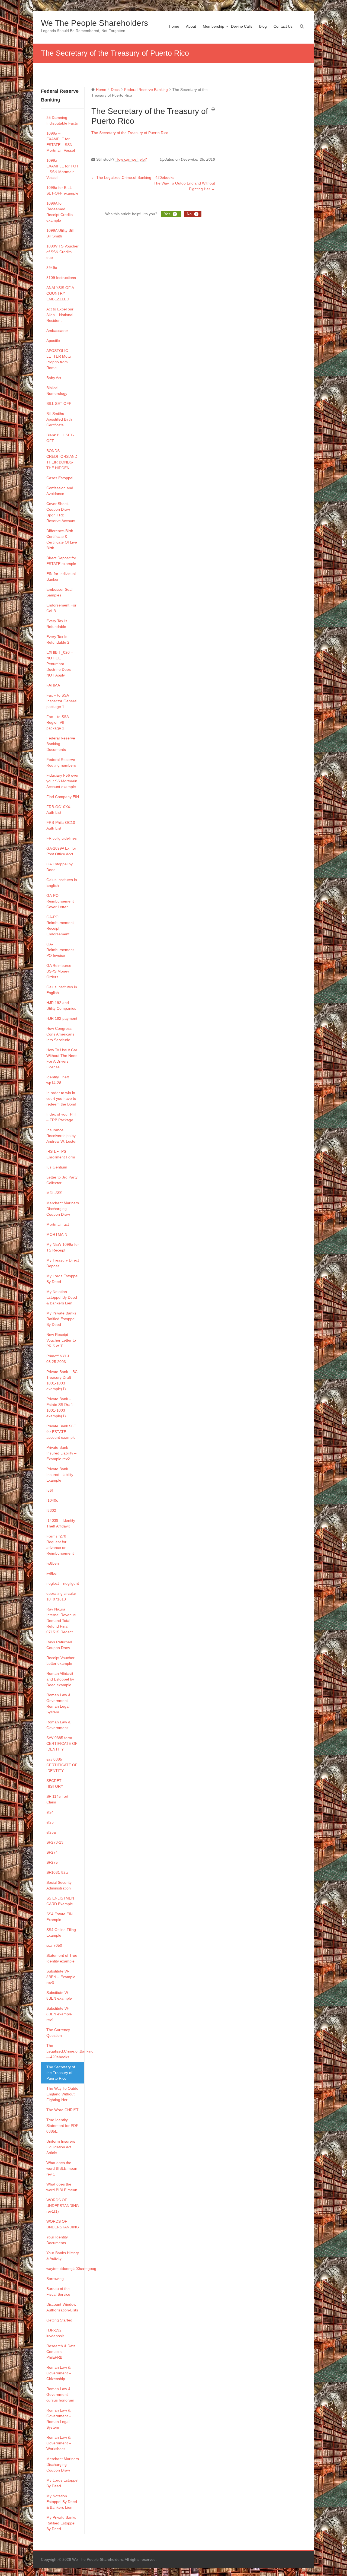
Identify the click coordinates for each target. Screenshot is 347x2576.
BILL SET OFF (59, 404)
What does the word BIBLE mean (62, 2187)
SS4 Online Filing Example (61, 1932)
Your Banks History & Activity (63, 2256)
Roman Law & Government (58, 1725)
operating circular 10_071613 (61, 1596)
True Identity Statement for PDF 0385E (62, 2126)
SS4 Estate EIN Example (60, 1917)
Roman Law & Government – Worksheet (59, 2443)
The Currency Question (58, 2033)
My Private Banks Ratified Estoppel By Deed (61, 1319)
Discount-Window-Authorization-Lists (62, 2307)
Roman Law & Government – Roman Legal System (59, 1703)
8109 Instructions (61, 278)
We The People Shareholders (94, 23)
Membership (213, 26)
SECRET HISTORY (55, 1783)
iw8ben (52, 1573)
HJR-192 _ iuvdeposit (56, 2333)
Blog (263, 26)
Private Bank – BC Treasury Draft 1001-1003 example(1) (62, 1380)
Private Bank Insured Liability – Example (61, 1475)
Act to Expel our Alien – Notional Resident (60, 315)
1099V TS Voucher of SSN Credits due (62, 252)
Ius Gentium (57, 1167)
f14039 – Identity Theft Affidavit (61, 1523)
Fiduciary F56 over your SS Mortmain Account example (62, 781)
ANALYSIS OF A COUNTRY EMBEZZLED (60, 293)
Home (174, 26)
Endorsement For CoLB (61, 608)
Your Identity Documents (57, 2240)
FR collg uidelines (62, 838)
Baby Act (54, 378)
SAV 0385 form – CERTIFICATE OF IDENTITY (62, 1743)
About (191, 26)
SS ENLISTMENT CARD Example (61, 1901)
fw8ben (53, 1563)
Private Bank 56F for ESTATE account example (61, 1432)
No (192, 214)
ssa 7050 (54, 1945)
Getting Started (59, 2320)
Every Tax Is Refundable (57, 624)
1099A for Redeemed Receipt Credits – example (61, 212)
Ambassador (57, 331)
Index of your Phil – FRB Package (61, 1117)
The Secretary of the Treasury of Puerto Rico (61, 2073)
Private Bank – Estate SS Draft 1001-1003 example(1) (60, 1407)
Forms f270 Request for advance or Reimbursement (60, 1545)
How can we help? (131, 159)
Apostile (53, 341)
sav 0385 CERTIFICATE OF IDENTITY (62, 1765)
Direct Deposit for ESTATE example (61, 561)
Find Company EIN (63, 797)
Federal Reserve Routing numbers (61, 762)
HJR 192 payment (62, 1018)
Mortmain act (58, 1224)
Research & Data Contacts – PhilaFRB (61, 2352)
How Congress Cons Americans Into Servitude (60, 1034)
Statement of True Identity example (62, 1958)
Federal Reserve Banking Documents (61, 744)
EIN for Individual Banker (61, 576)
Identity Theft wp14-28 (58, 1080)
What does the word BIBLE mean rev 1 (62, 2168)
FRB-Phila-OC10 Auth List (61, 825)
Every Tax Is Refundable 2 (58, 639)
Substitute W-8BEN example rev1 (59, 2014)
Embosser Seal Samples (59, 592)
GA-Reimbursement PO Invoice (60, 950)
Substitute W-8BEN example (59, 1995)
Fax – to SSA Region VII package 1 (57, 722)
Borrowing (55, 2279)
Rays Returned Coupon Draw (59, 1645)
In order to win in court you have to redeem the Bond (61, 1098)
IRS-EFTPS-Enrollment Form (61, 1154)
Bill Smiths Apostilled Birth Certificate (59, 419)
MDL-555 (54, 1193)
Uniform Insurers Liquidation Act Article (61, 2147)
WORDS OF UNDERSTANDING (63, 2224)
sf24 (50, 1812)
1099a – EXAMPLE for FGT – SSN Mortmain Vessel (62, 169)
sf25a (51, 1832)
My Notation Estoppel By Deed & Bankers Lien (62, 1297)
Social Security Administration (59, 1885)
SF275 (52, 1862)
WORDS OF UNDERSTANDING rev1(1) (63, 2206)
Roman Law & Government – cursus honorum (60, 2394)
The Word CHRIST (62, 2110)
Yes (170, 214)
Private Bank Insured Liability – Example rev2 (61, 1453)
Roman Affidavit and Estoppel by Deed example (60, 1679)
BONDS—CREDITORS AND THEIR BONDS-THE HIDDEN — (62, 459)
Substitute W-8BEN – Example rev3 (61, 1977)
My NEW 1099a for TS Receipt (63, 1247)
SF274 (52, 1852)
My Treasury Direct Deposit (63, 1263)
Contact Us (283, 26)
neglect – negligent (63, 1583)
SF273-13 (55, 1842)
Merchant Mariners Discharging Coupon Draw (63, 1209)
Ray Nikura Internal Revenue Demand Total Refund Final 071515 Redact (61, 1621)
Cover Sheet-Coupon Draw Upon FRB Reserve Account (61, 512)
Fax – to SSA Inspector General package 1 (62, 701)
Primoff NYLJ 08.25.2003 (58, 1359)
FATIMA (53, 685)
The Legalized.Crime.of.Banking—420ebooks (65, 2051)
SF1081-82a (57, 1872)
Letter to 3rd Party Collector (62, 1180)
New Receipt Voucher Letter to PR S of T (61, 1340)
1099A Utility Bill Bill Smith (60, 233)
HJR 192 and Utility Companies (61, 1006)
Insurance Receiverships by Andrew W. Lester (62, 1136)
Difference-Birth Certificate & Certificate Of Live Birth (62, 539)
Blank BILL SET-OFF (60, 438)
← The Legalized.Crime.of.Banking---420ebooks (133, 177)
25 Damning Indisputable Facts (62, 120)
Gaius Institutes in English (62, 883)
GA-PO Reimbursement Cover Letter (60, 901)
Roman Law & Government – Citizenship (59, 2373)
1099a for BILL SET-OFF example (62, 190)
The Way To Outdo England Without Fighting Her (62, 2094)
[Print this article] (213, 109)
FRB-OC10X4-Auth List (59, 810)
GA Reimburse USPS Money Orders (59, 971)
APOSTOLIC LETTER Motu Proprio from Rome (59, 359)
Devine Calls (242, 26)
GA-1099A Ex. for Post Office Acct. (61, 851)
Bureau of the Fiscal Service (58, 2291)
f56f (50, 1490)
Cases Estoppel (60, 478)
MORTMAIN (57, 1234)
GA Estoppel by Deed (60, 867)
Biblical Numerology (57, 391)
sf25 (50, 1822)
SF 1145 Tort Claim (57, 1799)
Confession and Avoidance (60, 491)
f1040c (52, 1500)
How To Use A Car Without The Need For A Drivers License (62, 1058)
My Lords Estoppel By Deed (62, 1279)
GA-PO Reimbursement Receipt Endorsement (60, 925)
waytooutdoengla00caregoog (65, 2269)
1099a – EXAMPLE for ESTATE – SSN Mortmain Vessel (61, 142)
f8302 (51, 1510)
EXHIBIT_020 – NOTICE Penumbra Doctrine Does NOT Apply (60, 664)
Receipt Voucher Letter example (60, 1661)
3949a (52, 268)
